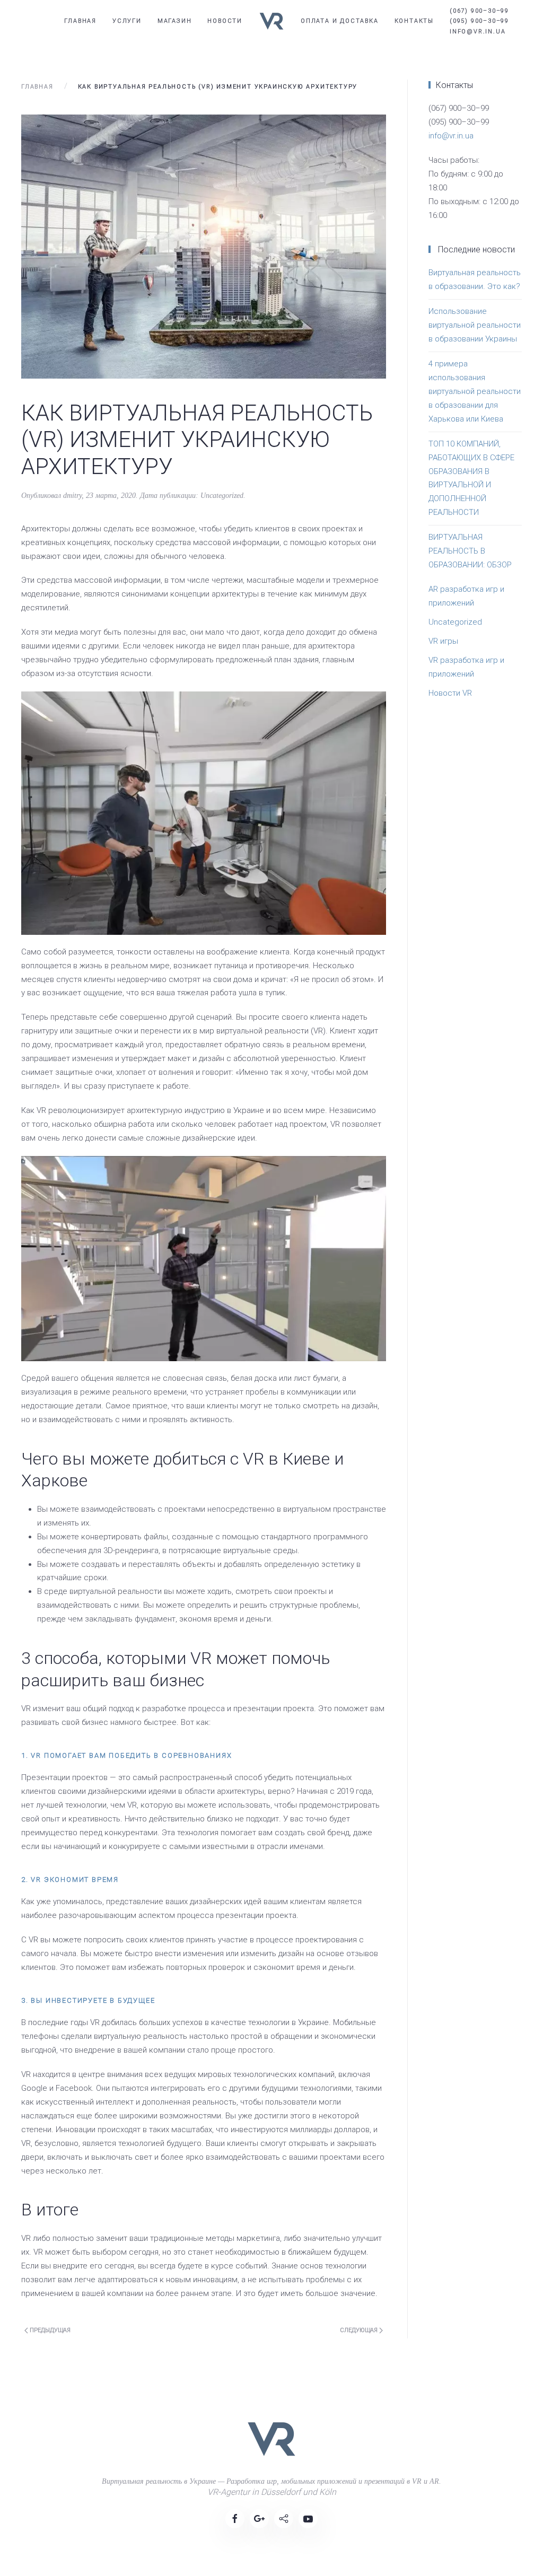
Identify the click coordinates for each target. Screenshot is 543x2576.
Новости (225, 21)
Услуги (127, 21)
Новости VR (450, 693)
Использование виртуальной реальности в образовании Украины (475, 325)
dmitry (72, 496)
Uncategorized (222, 496)
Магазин (175, 21)
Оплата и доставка (340, 21)
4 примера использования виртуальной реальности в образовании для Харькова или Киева (475, 391)
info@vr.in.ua (451, 136)
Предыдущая (49, 2330)
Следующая (360, 2330)
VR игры (443, 641)
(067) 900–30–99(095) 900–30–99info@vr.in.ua (479, 21)
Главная (80, 21)
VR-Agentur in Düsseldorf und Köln (272, 2492)
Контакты (414, 21)
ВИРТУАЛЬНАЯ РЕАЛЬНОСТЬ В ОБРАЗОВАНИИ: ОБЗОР (470, 551)
